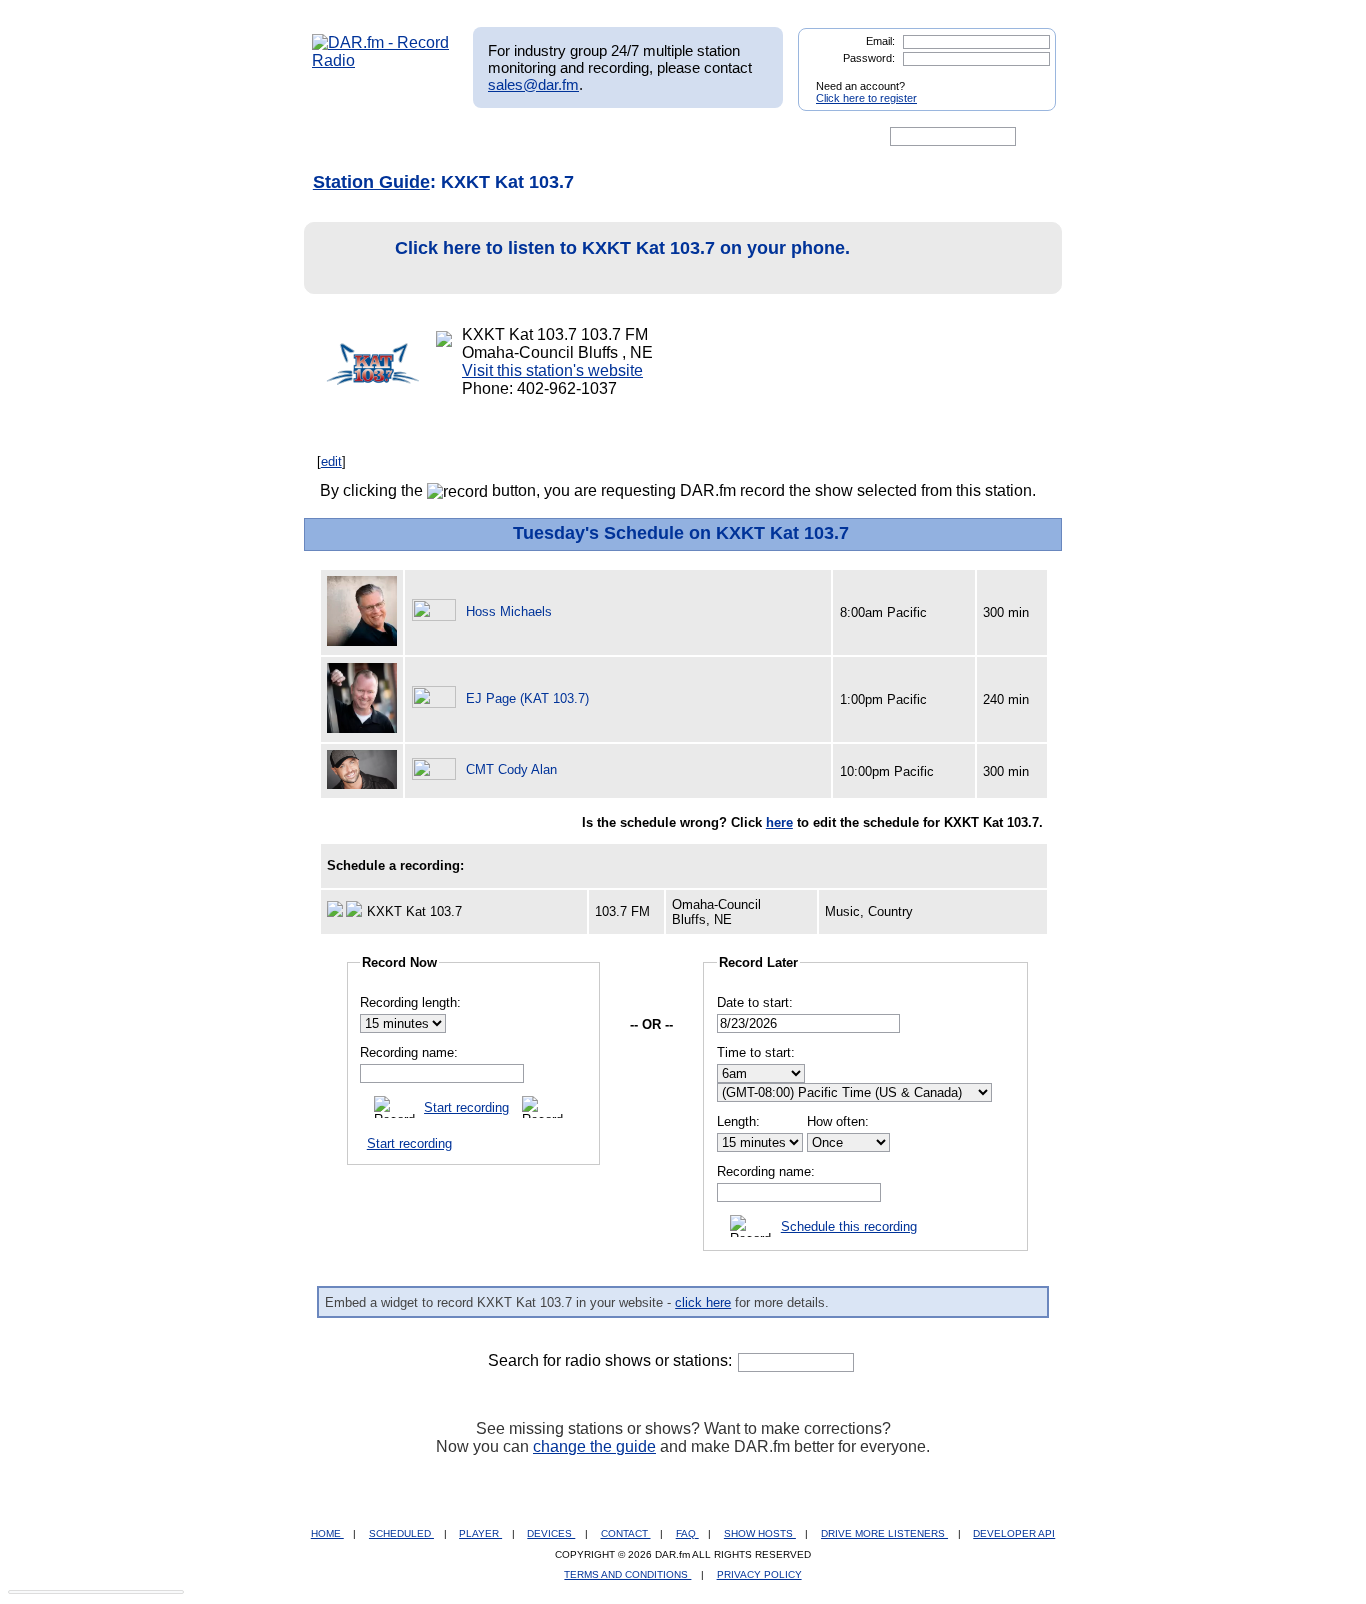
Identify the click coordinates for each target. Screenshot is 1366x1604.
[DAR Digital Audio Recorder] (346, 137)
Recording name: (409, 1052)
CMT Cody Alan (511, 769)
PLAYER (480, 1533)
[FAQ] (700, 137)
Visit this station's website (552, 370)
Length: (738, 1121)
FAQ (687, 1533)
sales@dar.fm (533, 84)
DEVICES (551, 1533)
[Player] (541, 137)
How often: (838, 1121)
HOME (327, 1533)
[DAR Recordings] (444, 137)
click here (703, 1302)
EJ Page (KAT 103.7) (527, 698)
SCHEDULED (401, 1533)
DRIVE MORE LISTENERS (884, 1533)
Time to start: (756, 1052)
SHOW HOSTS (760, 1533)
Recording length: (410, 1002)
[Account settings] (779, 137)
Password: (869, 58)
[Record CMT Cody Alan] (437, 769)
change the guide (594, 1446)
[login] (1025, 78)
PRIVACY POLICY (759, 1574)
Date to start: (755, 1002)
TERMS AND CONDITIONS (627, 1574)
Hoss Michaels (509, 611)
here (779, 822)
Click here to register (866, 98)
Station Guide (371, 182)
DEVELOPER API (1014, 1533)
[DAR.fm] (381, 60)
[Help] (624, 137)
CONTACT (626, 1533)
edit (331, 461)
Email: (880, 41)
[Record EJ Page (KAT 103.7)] (437, 698)
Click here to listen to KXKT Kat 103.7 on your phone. (622, 248)
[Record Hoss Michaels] (437, 611)
